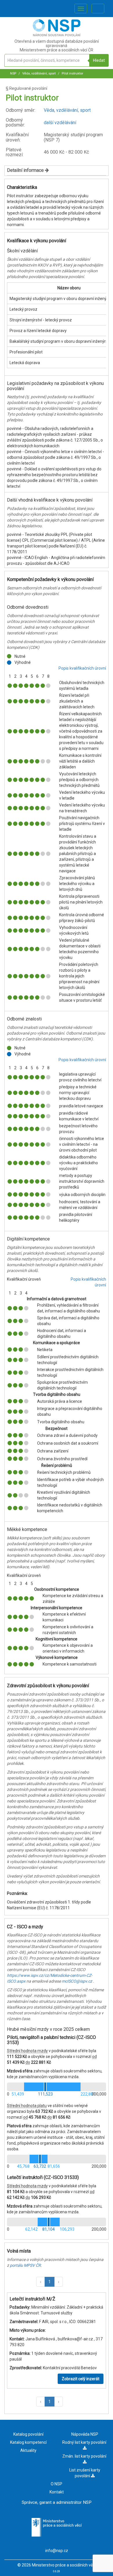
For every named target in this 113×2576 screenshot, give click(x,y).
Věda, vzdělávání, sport (39, 73)
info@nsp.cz (57, 2551)
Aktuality (28, 2450)
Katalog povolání (28, 2434)
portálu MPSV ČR (25, 2265)
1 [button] (50, 2282)
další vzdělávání (60, 123)
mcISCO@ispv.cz (77, 1981)
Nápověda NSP (85, 2434)
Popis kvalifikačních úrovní (82, 668)
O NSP (57, 2484)
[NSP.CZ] (57, 35)
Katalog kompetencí (28, 2442)
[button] (41, 2282)
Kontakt (57, 2492)
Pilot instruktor (72, 73)
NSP (13, 73)
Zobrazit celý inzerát (81, 2379)
